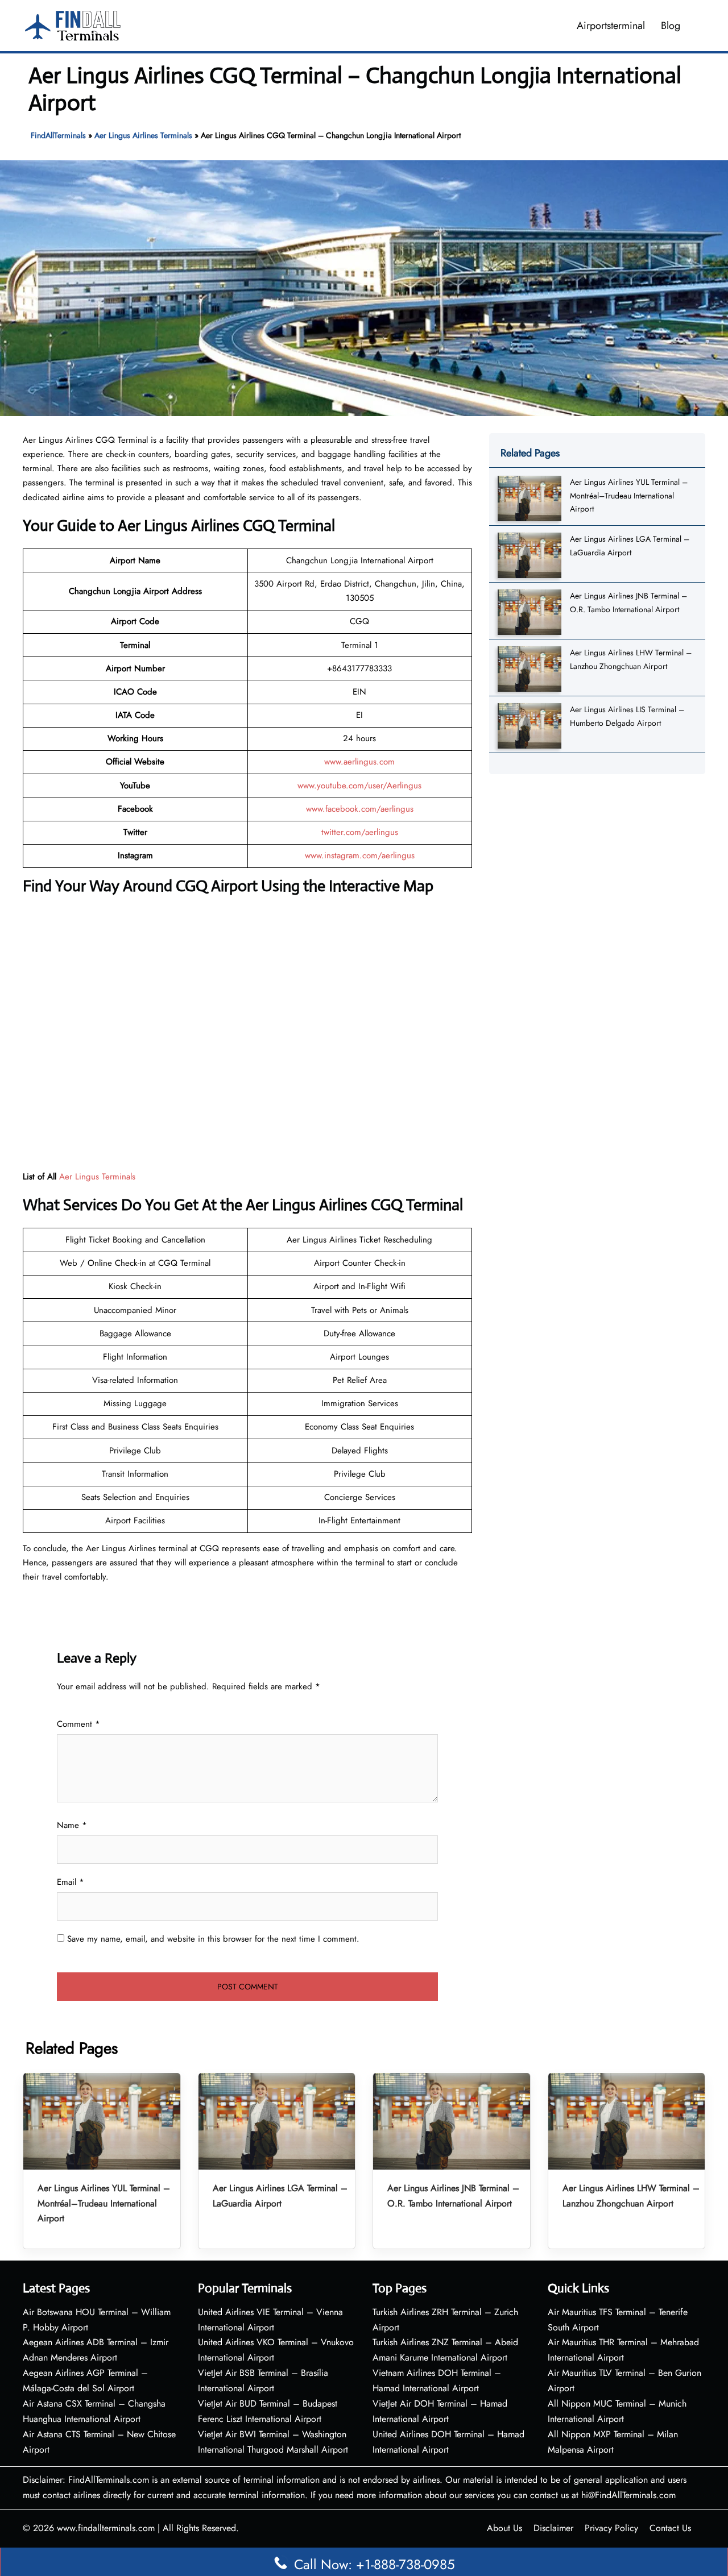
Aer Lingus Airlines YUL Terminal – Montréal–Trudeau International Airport (629, 495)
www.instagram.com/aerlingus (360, 855)
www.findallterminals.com (106, 2528)
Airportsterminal (611, 26)
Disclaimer (553, 2528)
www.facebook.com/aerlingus (360, 809)
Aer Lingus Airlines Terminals (143, 135)
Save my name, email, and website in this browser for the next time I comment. (213, 1939)
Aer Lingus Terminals (97, 1177)
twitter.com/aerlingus (360, 832)
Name (72, 1825)
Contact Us (670, 2528)
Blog (671, 26)
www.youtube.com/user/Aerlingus (359, 786)
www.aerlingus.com (359, 762)
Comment (78, 1724)
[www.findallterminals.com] (73, 24)
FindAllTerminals (58, 135)
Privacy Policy (611, 2528)
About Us (504, 2528)
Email (71, 1882)
